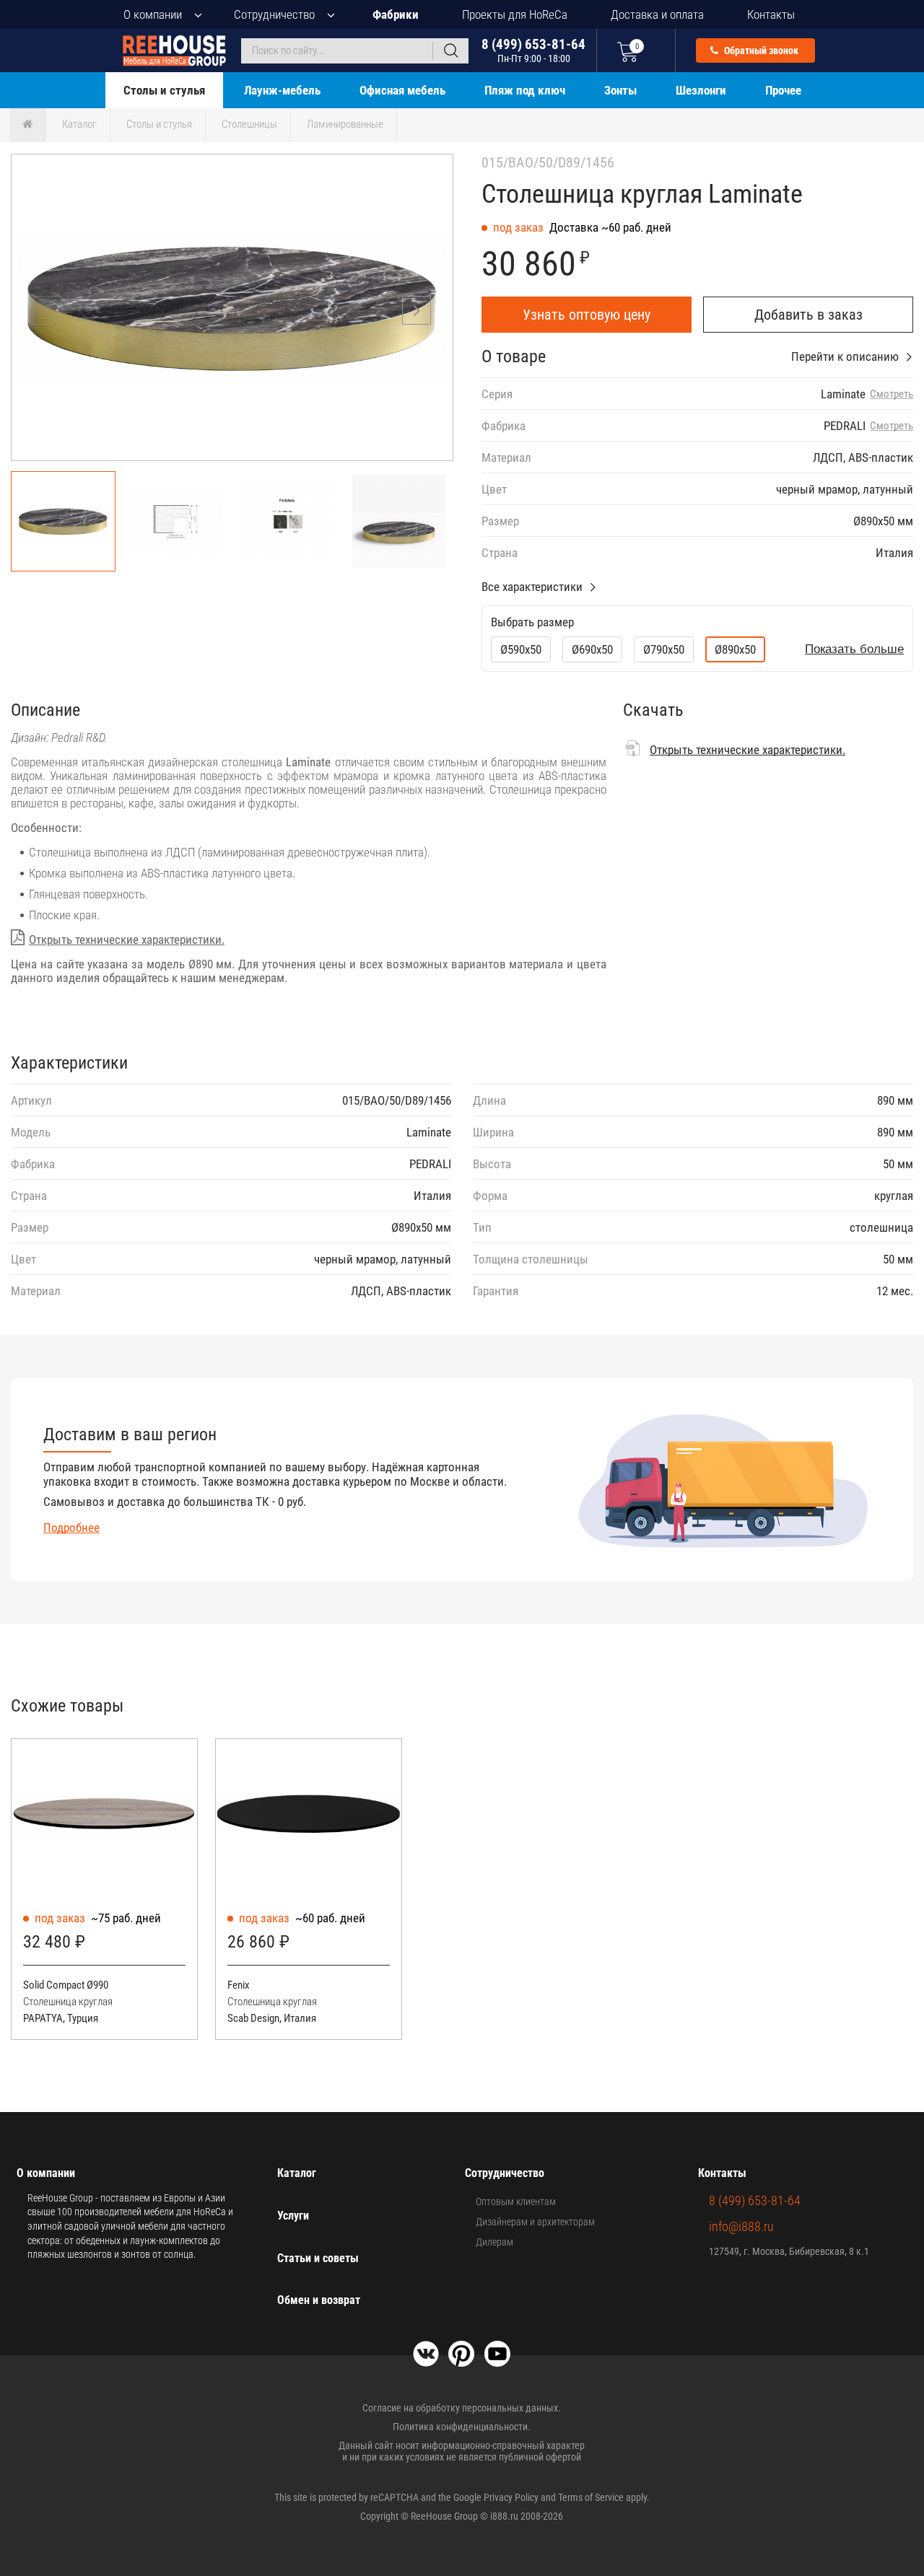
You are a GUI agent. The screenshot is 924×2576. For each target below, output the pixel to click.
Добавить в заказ (808, 315)
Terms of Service (591, 2497)
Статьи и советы (318, 2258)
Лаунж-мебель (282, 90)
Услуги (293, 2216)
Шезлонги (701, 90)
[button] (417, 310)
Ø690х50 (592, 649)
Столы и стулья (164, 90)
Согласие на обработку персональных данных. (462, 2408)
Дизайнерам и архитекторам (535, 2222)
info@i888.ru (741, 2226)
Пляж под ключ (525, 90)
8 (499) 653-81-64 (533, 50)
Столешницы (249, 124)
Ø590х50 (521, 649)
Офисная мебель (402, 90)
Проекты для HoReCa (515, 14)
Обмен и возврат (319, 2300)
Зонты (620, 90)
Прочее (783, 90)
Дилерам (494, 2242)
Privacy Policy (511, 2497)
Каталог (79, 124)
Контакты (771, 14)
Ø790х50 (664, 649)
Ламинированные (345, 124)
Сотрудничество (274, 14)
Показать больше (854, 649)
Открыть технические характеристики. (127, 939)
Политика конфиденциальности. (462, 2427)
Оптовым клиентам (516, 2202)
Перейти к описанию (845, 356)
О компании (153, 14)
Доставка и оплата (657, 14)
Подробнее (71, 1528)
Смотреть (892, 394)
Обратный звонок (760, 51)
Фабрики (396, 14)
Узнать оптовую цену (587, 315)
